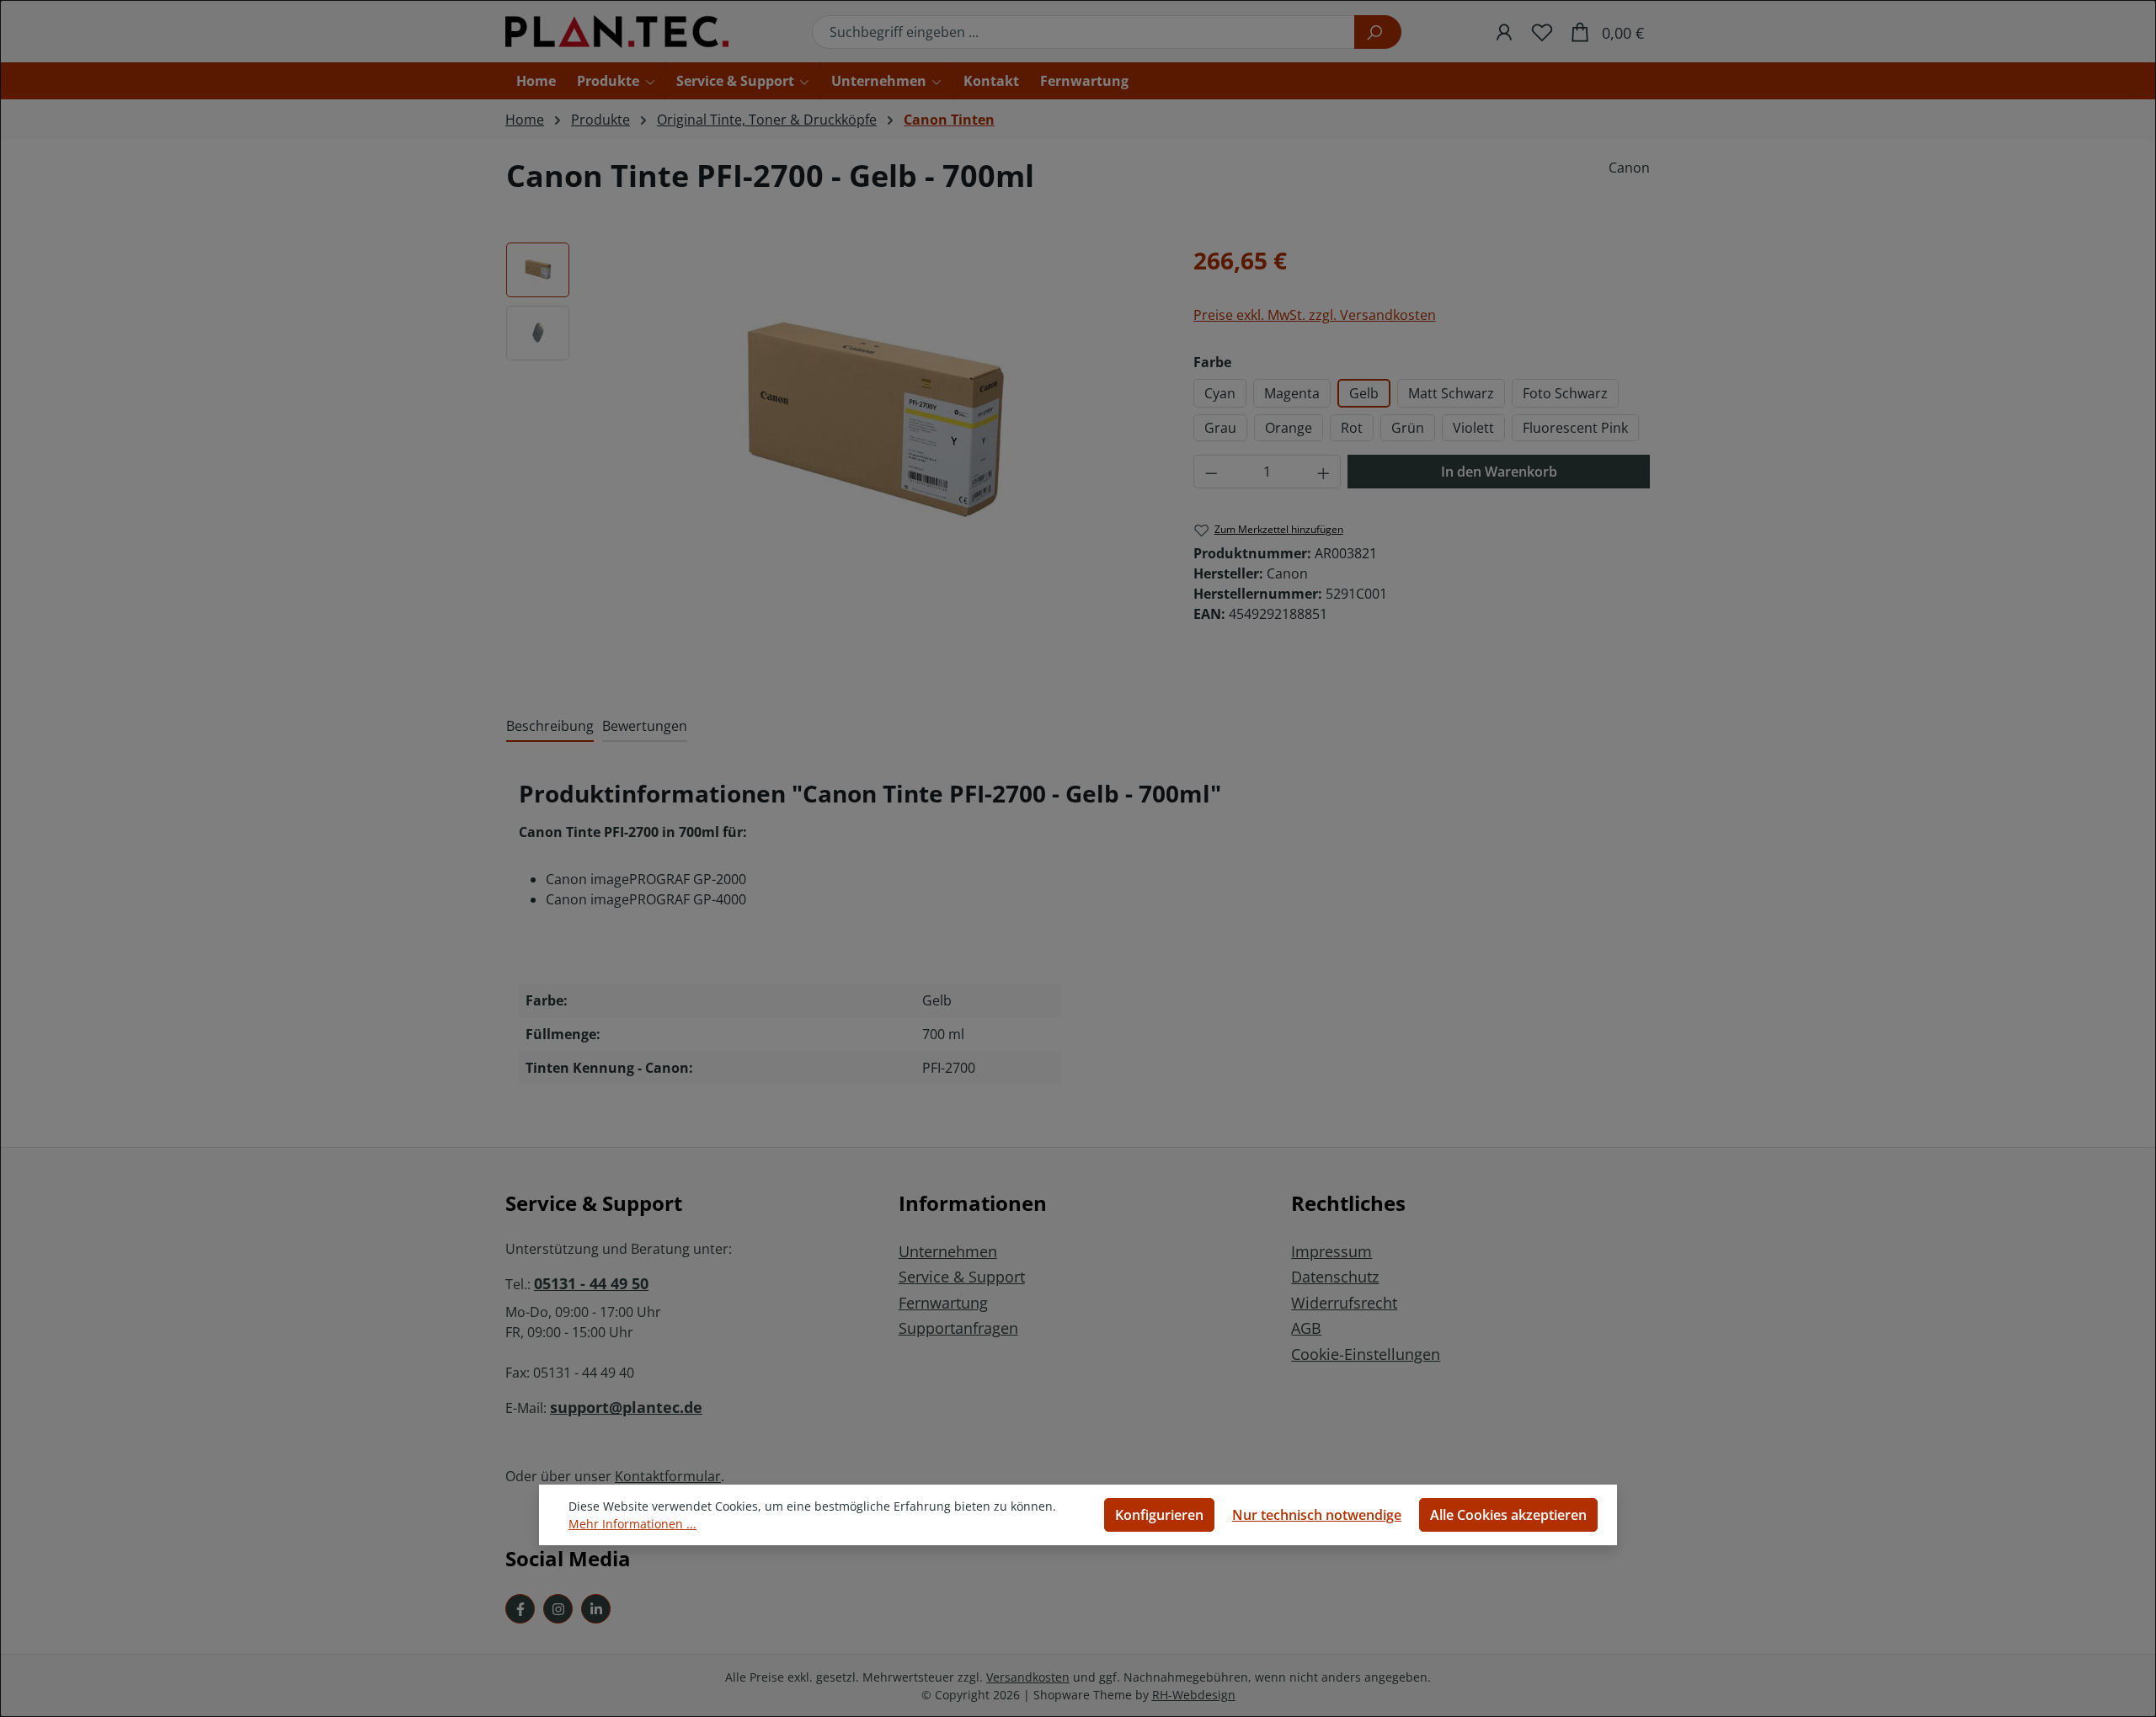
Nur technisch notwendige (1317, 1515)
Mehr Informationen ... (632, 1524)
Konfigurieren (1159, 1515)
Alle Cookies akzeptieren (1508, 1515)
